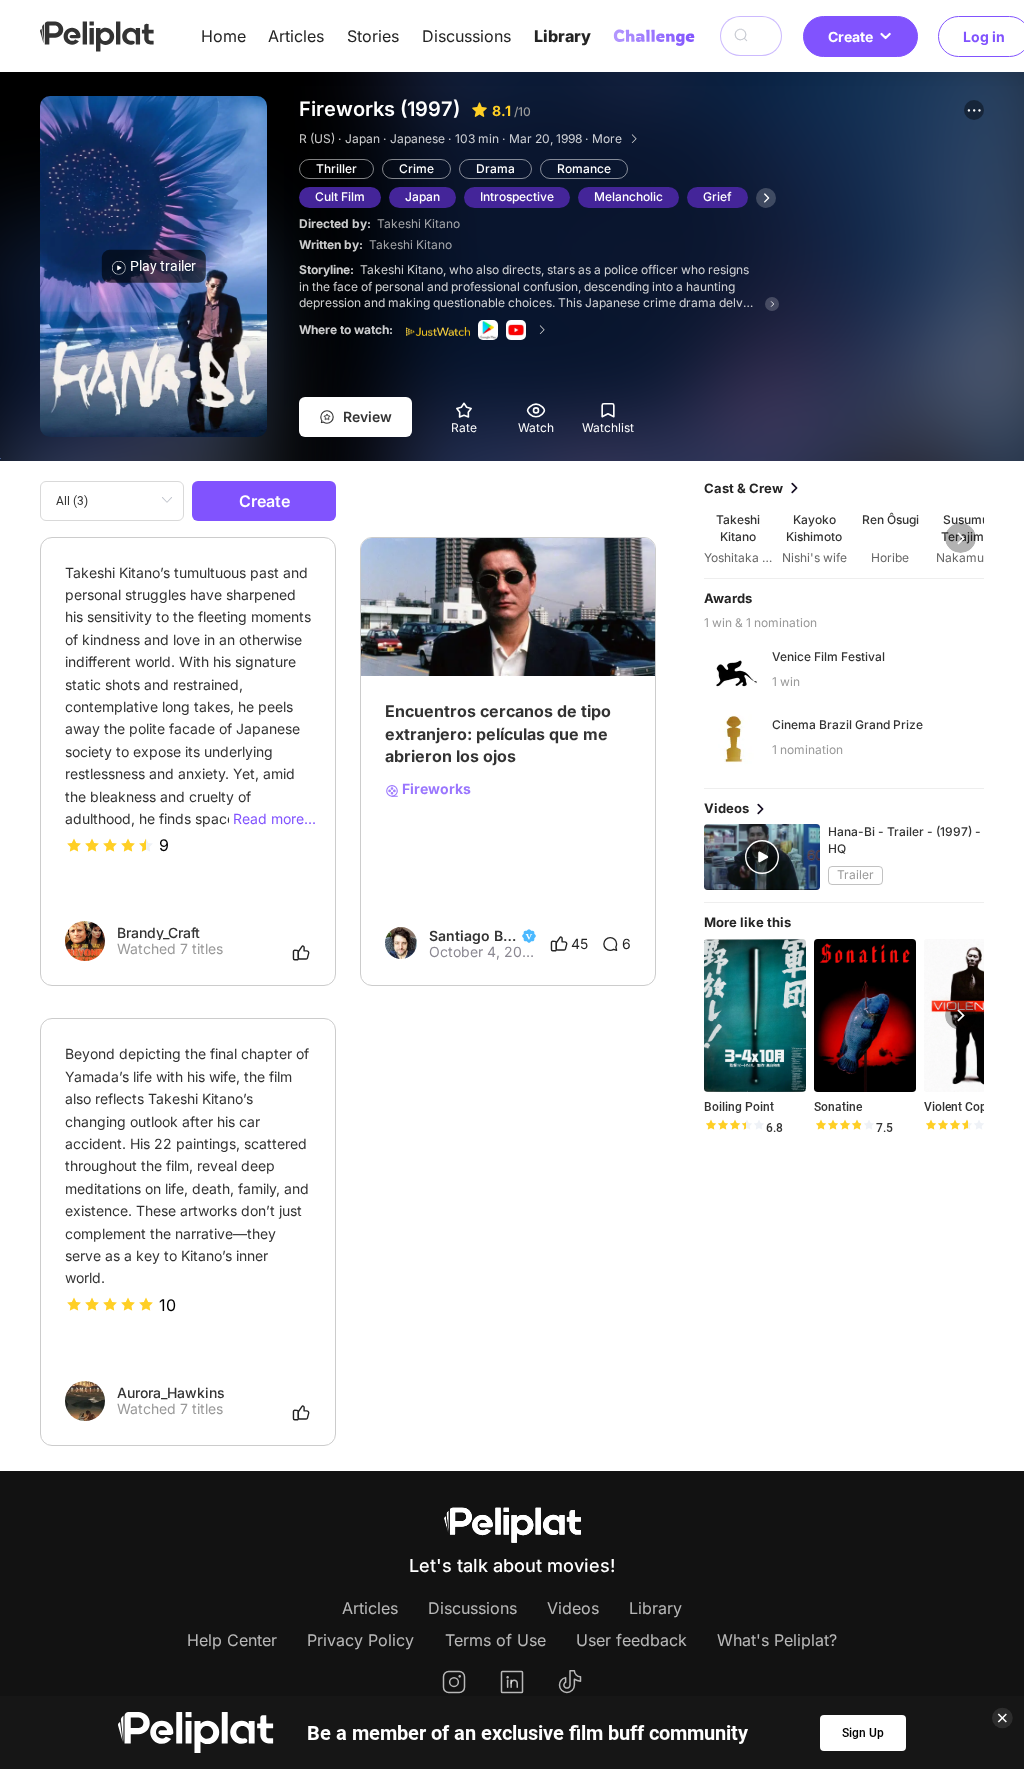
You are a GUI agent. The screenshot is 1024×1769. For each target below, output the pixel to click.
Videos (573, 1608)
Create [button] (850, 36)
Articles (296, 36)
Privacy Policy (360, 1640)
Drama (495, 168)
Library (562, 36)
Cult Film (340, 196)
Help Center (232, 1640)
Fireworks (435, 789)
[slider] (110, 845)
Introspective (517, 196)
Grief (717, 196)
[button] (974, 110)
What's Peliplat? (777, 1640)
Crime (416, 168)
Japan (422, 196)
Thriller (336, 168)
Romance (584, 168)
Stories (373, 36)
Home (223, 36)
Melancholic (628, 196)
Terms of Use (495, 1640)
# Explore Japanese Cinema (476, 641)
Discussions (466, 36)
